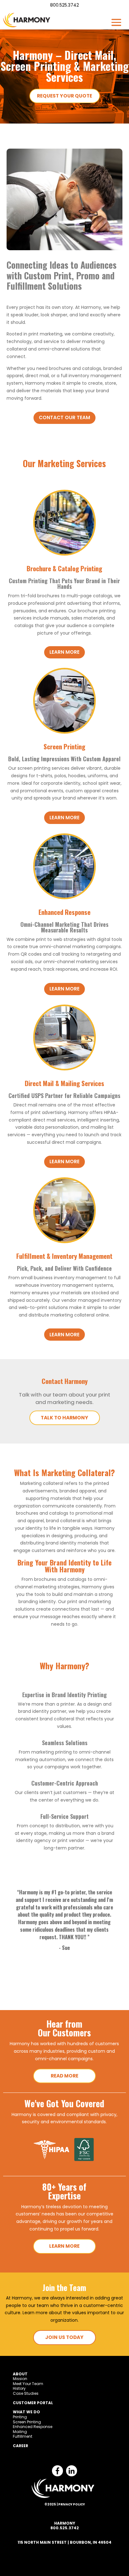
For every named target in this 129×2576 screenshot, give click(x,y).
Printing (20, 2417)
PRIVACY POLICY (72, 2504)
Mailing (20, 2432)
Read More (64, 2076)
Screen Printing (27, 2422)
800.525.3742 (64, 5)
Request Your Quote (64, 96)
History (19, 2388)
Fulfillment (23, 2436)
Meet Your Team (28, 2384)
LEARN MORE (64, 652)
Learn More (64, 2246)
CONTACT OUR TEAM (64, 417)
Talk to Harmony (64, 1418)
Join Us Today (64, 2337)
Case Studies (26, 2393)
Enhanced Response (33, 2427)
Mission (20, 2379)
